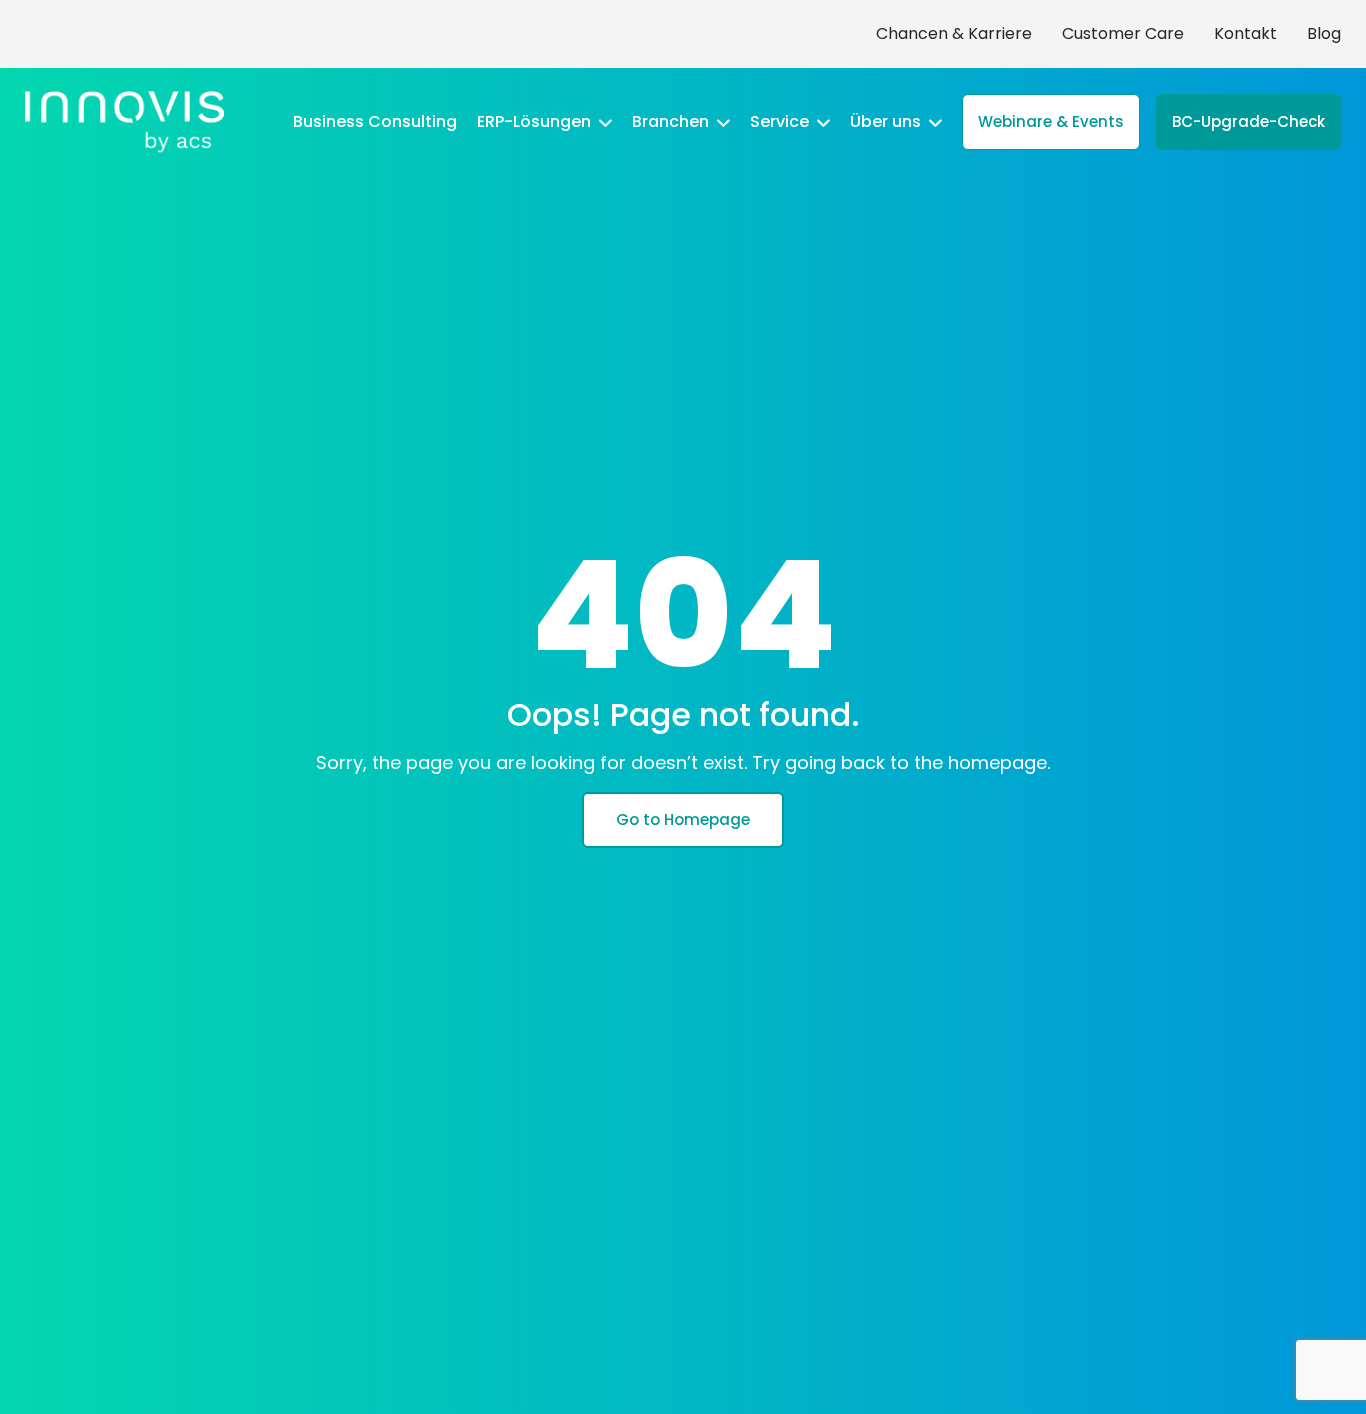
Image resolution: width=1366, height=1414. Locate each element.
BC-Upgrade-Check (1248, 121)
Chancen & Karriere (954, 33)
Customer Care (1123, 33)
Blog (1324, 33)
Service (781, 122)
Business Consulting (375, 122)
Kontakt (1245, 33)
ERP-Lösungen (536, 122)
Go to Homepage (683, 819)
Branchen (672, 122)
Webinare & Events (1051, 121)
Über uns (887, 122)
